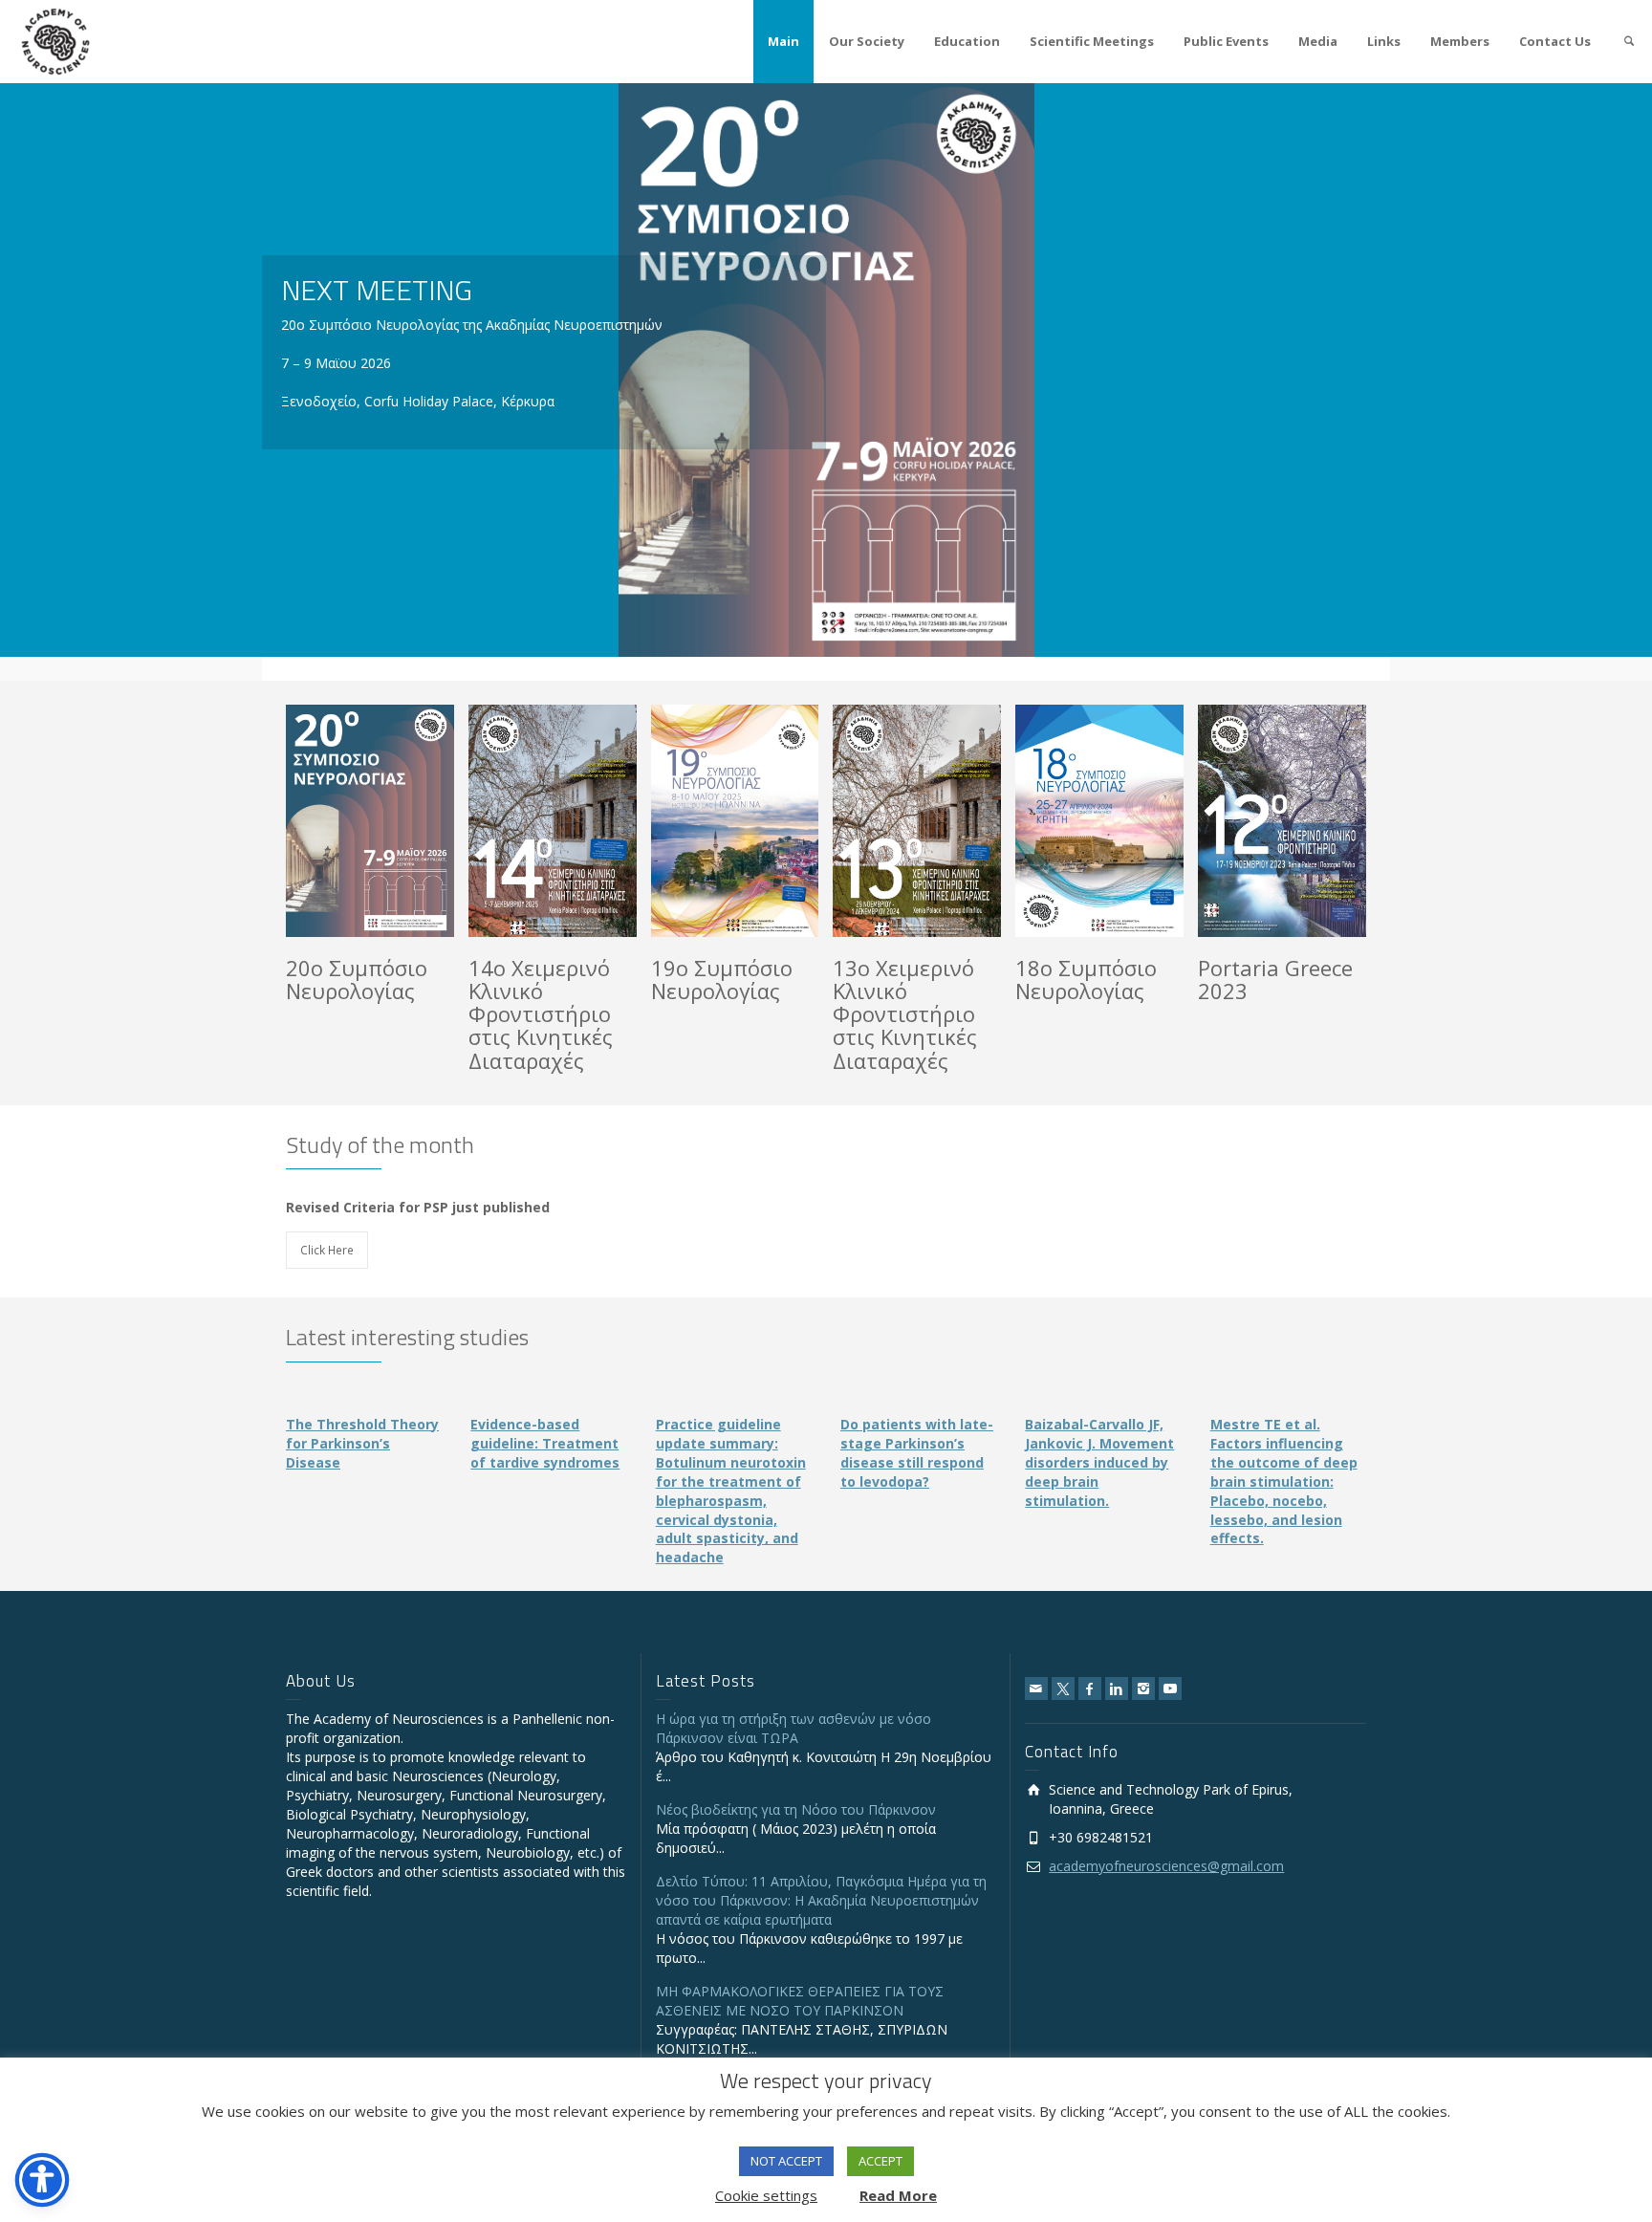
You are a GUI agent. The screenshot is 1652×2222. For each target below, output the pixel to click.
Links (1384, 41)
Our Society (867, 41)
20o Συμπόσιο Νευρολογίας (357, 979)
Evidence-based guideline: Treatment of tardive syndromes (545, 1443)
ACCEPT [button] (880, 2161)
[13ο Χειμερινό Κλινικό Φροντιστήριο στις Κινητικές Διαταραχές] (944, 821)
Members (1460, 41)
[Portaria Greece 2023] (1309, 821)
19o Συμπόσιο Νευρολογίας (722, 979)
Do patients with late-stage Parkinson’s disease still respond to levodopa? (917, 1453)
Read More (898, 2195)
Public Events (1226, 41)
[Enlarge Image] (343, 821)
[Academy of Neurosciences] (55, 40)
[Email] (1036, 1688)
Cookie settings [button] (766, 2195)
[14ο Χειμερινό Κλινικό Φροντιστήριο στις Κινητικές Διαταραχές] (580, 821)
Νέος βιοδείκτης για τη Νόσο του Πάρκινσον (796, 1809)
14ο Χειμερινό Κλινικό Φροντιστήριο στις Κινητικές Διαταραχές (541, 1014)
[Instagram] (1143, 1688)
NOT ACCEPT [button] (786, 2161)
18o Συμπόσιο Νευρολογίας (1086, 979)
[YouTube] (1170, 1688)
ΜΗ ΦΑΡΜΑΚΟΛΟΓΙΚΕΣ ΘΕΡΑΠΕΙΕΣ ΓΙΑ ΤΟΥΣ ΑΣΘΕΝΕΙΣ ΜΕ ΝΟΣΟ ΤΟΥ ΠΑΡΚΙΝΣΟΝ (800, 2001)
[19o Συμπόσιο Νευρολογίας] (762, 821)
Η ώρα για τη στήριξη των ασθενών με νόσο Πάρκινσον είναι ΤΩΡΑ (793, 1728)
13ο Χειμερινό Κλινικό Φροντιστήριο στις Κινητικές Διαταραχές (905, 1014)
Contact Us (1555, 41)
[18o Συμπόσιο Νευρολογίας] (1127, 821)
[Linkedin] (1117, 1688)
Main (783, 41)
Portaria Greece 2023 (1275, 979)
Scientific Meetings (1092, 41)
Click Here (327, 1250)
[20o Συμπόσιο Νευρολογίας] (397, 821)
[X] (1063, 1688)
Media (1318, 41)
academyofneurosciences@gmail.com (1166, 1866)
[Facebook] (1090, 1688)
